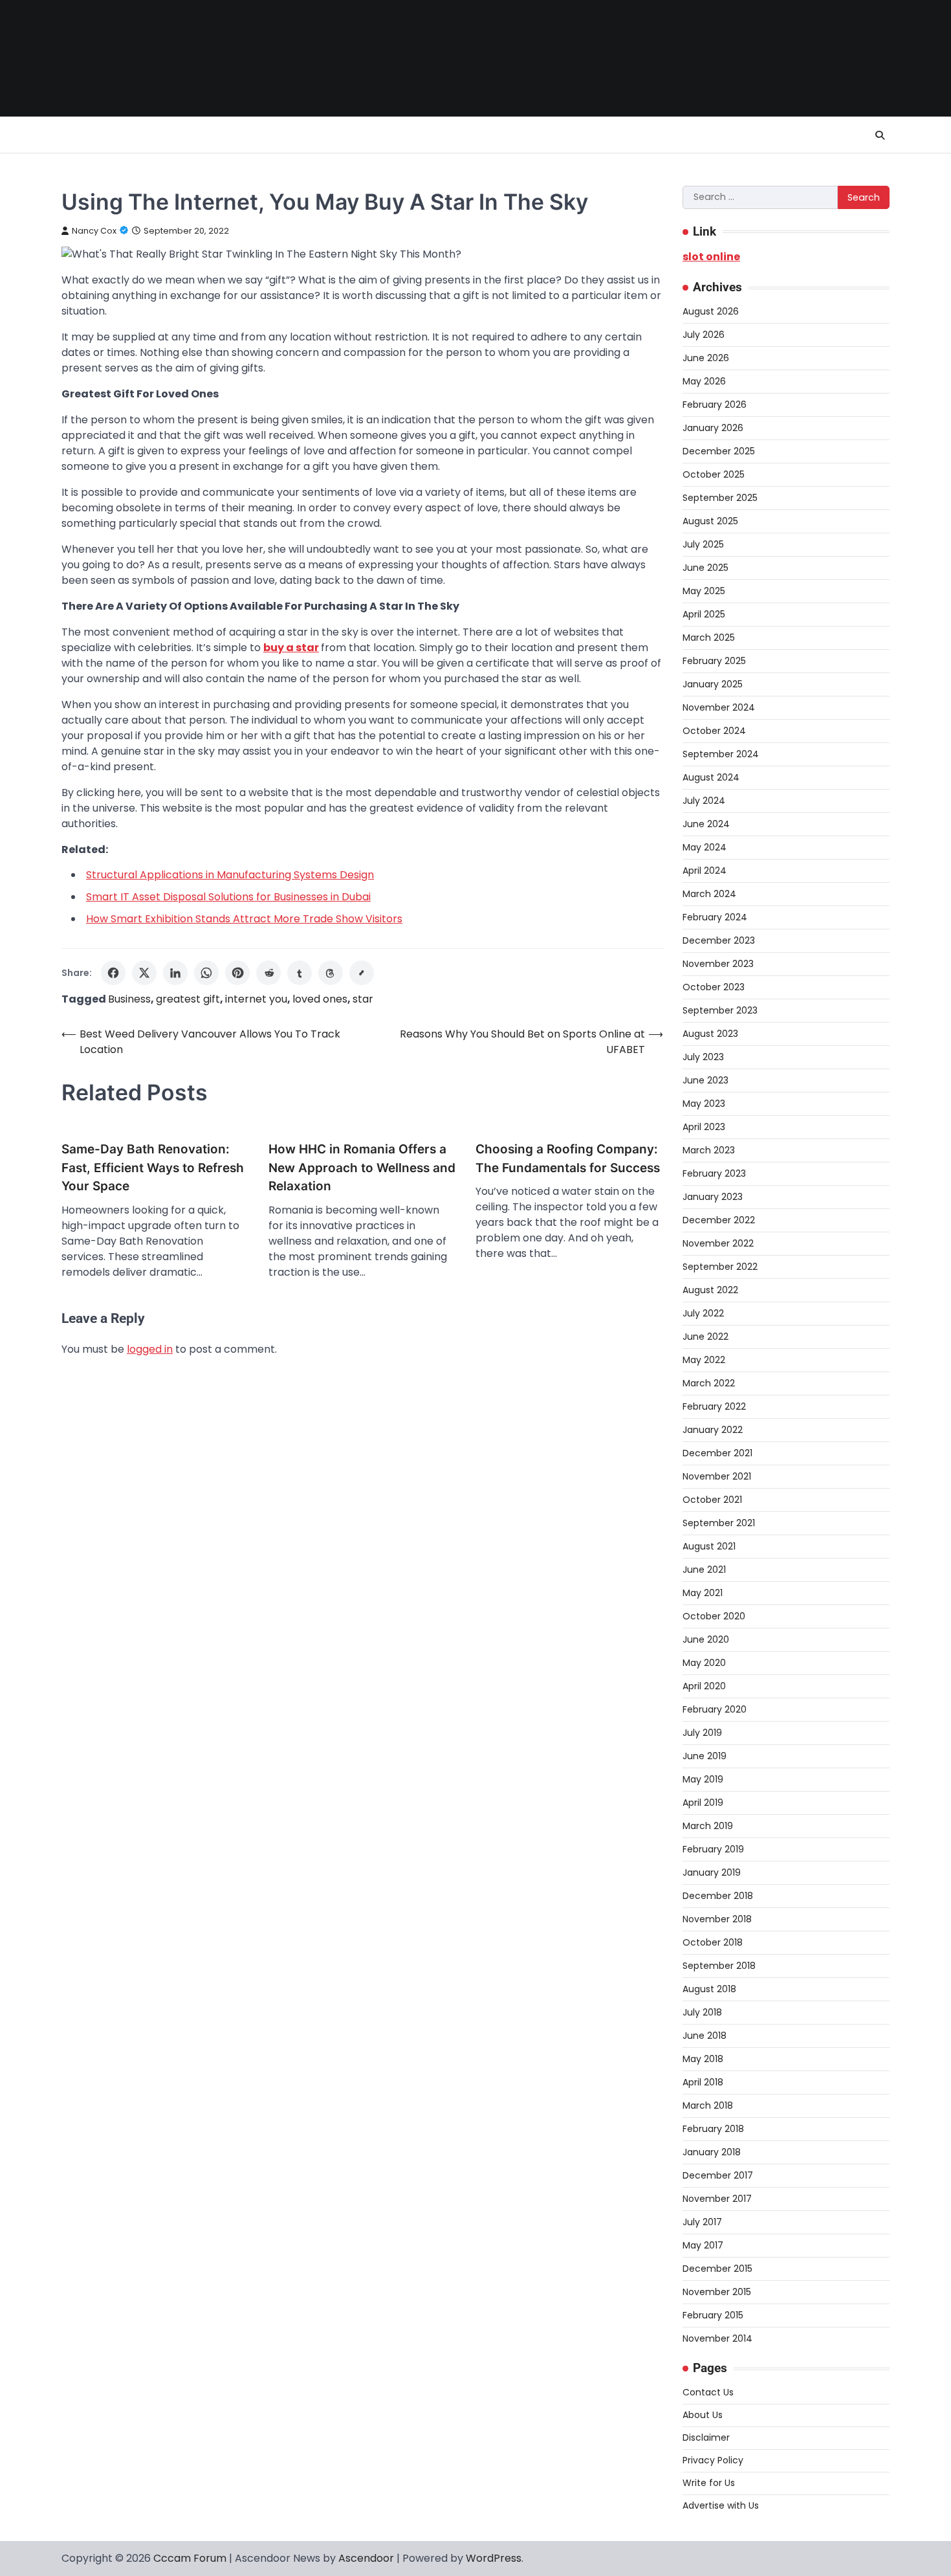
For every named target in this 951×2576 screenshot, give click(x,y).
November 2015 (717, 2292)
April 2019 (703, 1803)
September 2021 (719, 1523)
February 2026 (715, 405)
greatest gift (188, 999)
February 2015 (713, 2315)
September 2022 (720, 1267)
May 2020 (704, 1663)
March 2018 (708, 2105)
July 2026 (704, 335)
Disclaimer (706, 2437)
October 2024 (714, 731)
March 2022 (709, 1383)
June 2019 (705, 1756)
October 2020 (714, 1616)
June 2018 (705, 2036)
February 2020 (715, 1709)
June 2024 (706, 824)
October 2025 (714, 474)
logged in (150, 1349)
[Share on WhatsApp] (206, 973)
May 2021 (703, 1593)
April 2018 (703, 2082)
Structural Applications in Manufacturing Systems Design (230, 875)
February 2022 (714, 1406)
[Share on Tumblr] (300, 973)
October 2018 (713, 1942)
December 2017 (718, 2175)
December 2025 (719, 451)
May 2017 (703, 2245)
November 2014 (717, 2338)
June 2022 (705, 1337)
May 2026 (704, 381)
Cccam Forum (190, 2558)
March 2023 (709, 1150)
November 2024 (719, 707)
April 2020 (704, 1686)
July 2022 (703, 1313)
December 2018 (718, 1896)
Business (129, 999)
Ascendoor (366, 2558)
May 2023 (704, 1104)
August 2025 (710, 521)
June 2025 (705, 568)
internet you (256, 999)
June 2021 (704, 1570)
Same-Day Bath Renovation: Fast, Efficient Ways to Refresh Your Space (153, 1168)
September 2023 (720, 1010)
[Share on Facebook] (113, 973)
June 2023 (705, 1080)
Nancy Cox (94, 231)
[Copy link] (362, 973)
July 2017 (702, 2222)
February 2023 (714, 1173)
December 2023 (719, 940)
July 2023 (703, 1057)
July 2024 (704, 801)
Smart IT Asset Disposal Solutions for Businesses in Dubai (228, 897)
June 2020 (706, 1639)
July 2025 (703, 544)
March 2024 (709, 894)
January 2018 (712, 2152)
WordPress (494, 2558)
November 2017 (717, 2199)
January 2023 (713, 1197)
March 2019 (708, 1826)
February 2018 (713, 2129)
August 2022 (710, 1290)
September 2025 (720, 498)
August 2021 (709, 1546)
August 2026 (711, 311)
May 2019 (703, 1779)
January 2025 (713, 684)
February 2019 (713, 1849)
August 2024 (711, 777)
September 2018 (719, 1966)
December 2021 (717, 1453)
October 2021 (712, 1500)
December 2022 (719, 1220)
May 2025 (704, 591)
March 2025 (709, 638)
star (363, 999)
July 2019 (702, 1733)
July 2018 (702, 2012)
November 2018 (717, 1919)
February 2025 (714, 661)
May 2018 (703, 2059)
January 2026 (713, 428)
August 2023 (710, 1034)
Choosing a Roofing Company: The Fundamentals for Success (568, 1159)
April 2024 (705, 871)
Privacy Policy (713, 2460)
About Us (703, 2415)
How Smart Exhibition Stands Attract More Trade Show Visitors (244, 919)
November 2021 (717, 1476)
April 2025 (704, 614)
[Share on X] (144, 973)
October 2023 (714, 987)
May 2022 (704, 1360)
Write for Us (709, 2483)
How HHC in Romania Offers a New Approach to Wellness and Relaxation (362, 1168)
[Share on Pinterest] (237, 973)
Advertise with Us (721, 2505)
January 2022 (713, 1430)
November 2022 (718, 1243)
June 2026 (706, 358)
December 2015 (717, 2269)
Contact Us (708, 2392)
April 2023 (704, 1127)
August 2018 (709, 1989)
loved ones (320, 999)
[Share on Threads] (331, 973)
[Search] (880, 135)
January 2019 (712, 1872)
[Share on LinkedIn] (175, 973)
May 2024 (705, 847)
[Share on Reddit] (268, 973)
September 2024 (721, 754)
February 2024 (715, 917)
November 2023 (718, 964)
